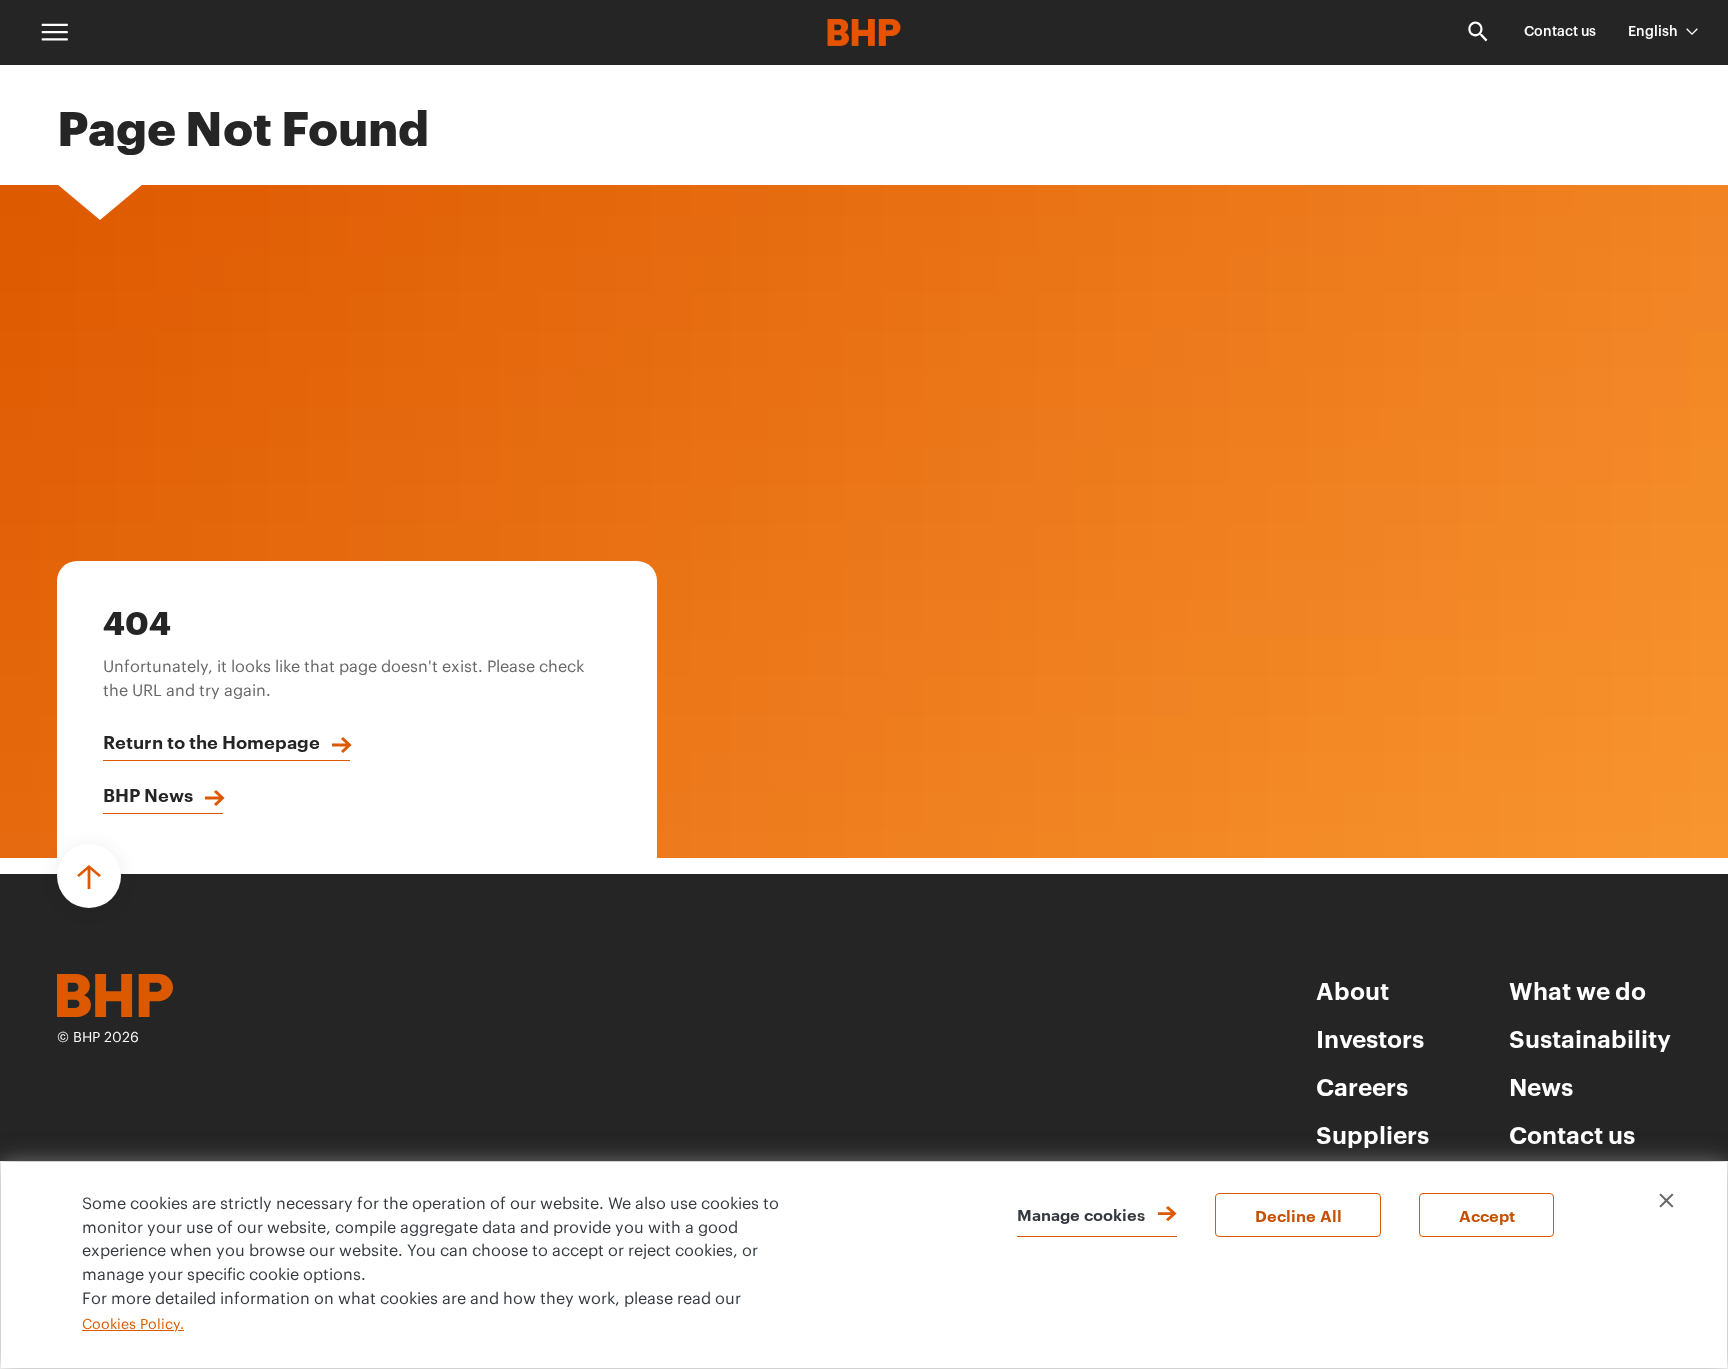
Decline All (1298, 1215)
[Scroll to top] (89, 876)
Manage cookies (1081, 1214)
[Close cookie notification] (1666, 1200)
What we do (1577, 990)
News (1541, 1086)
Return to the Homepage (211, 741)
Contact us (1560, 32)
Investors (1370, 1038)
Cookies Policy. (133, 1325)
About (1352, 990)
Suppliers (1372, 1134)
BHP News (148, 794)
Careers (1362, 1086)
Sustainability (1590, 1038)
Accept (1487, 1215)
